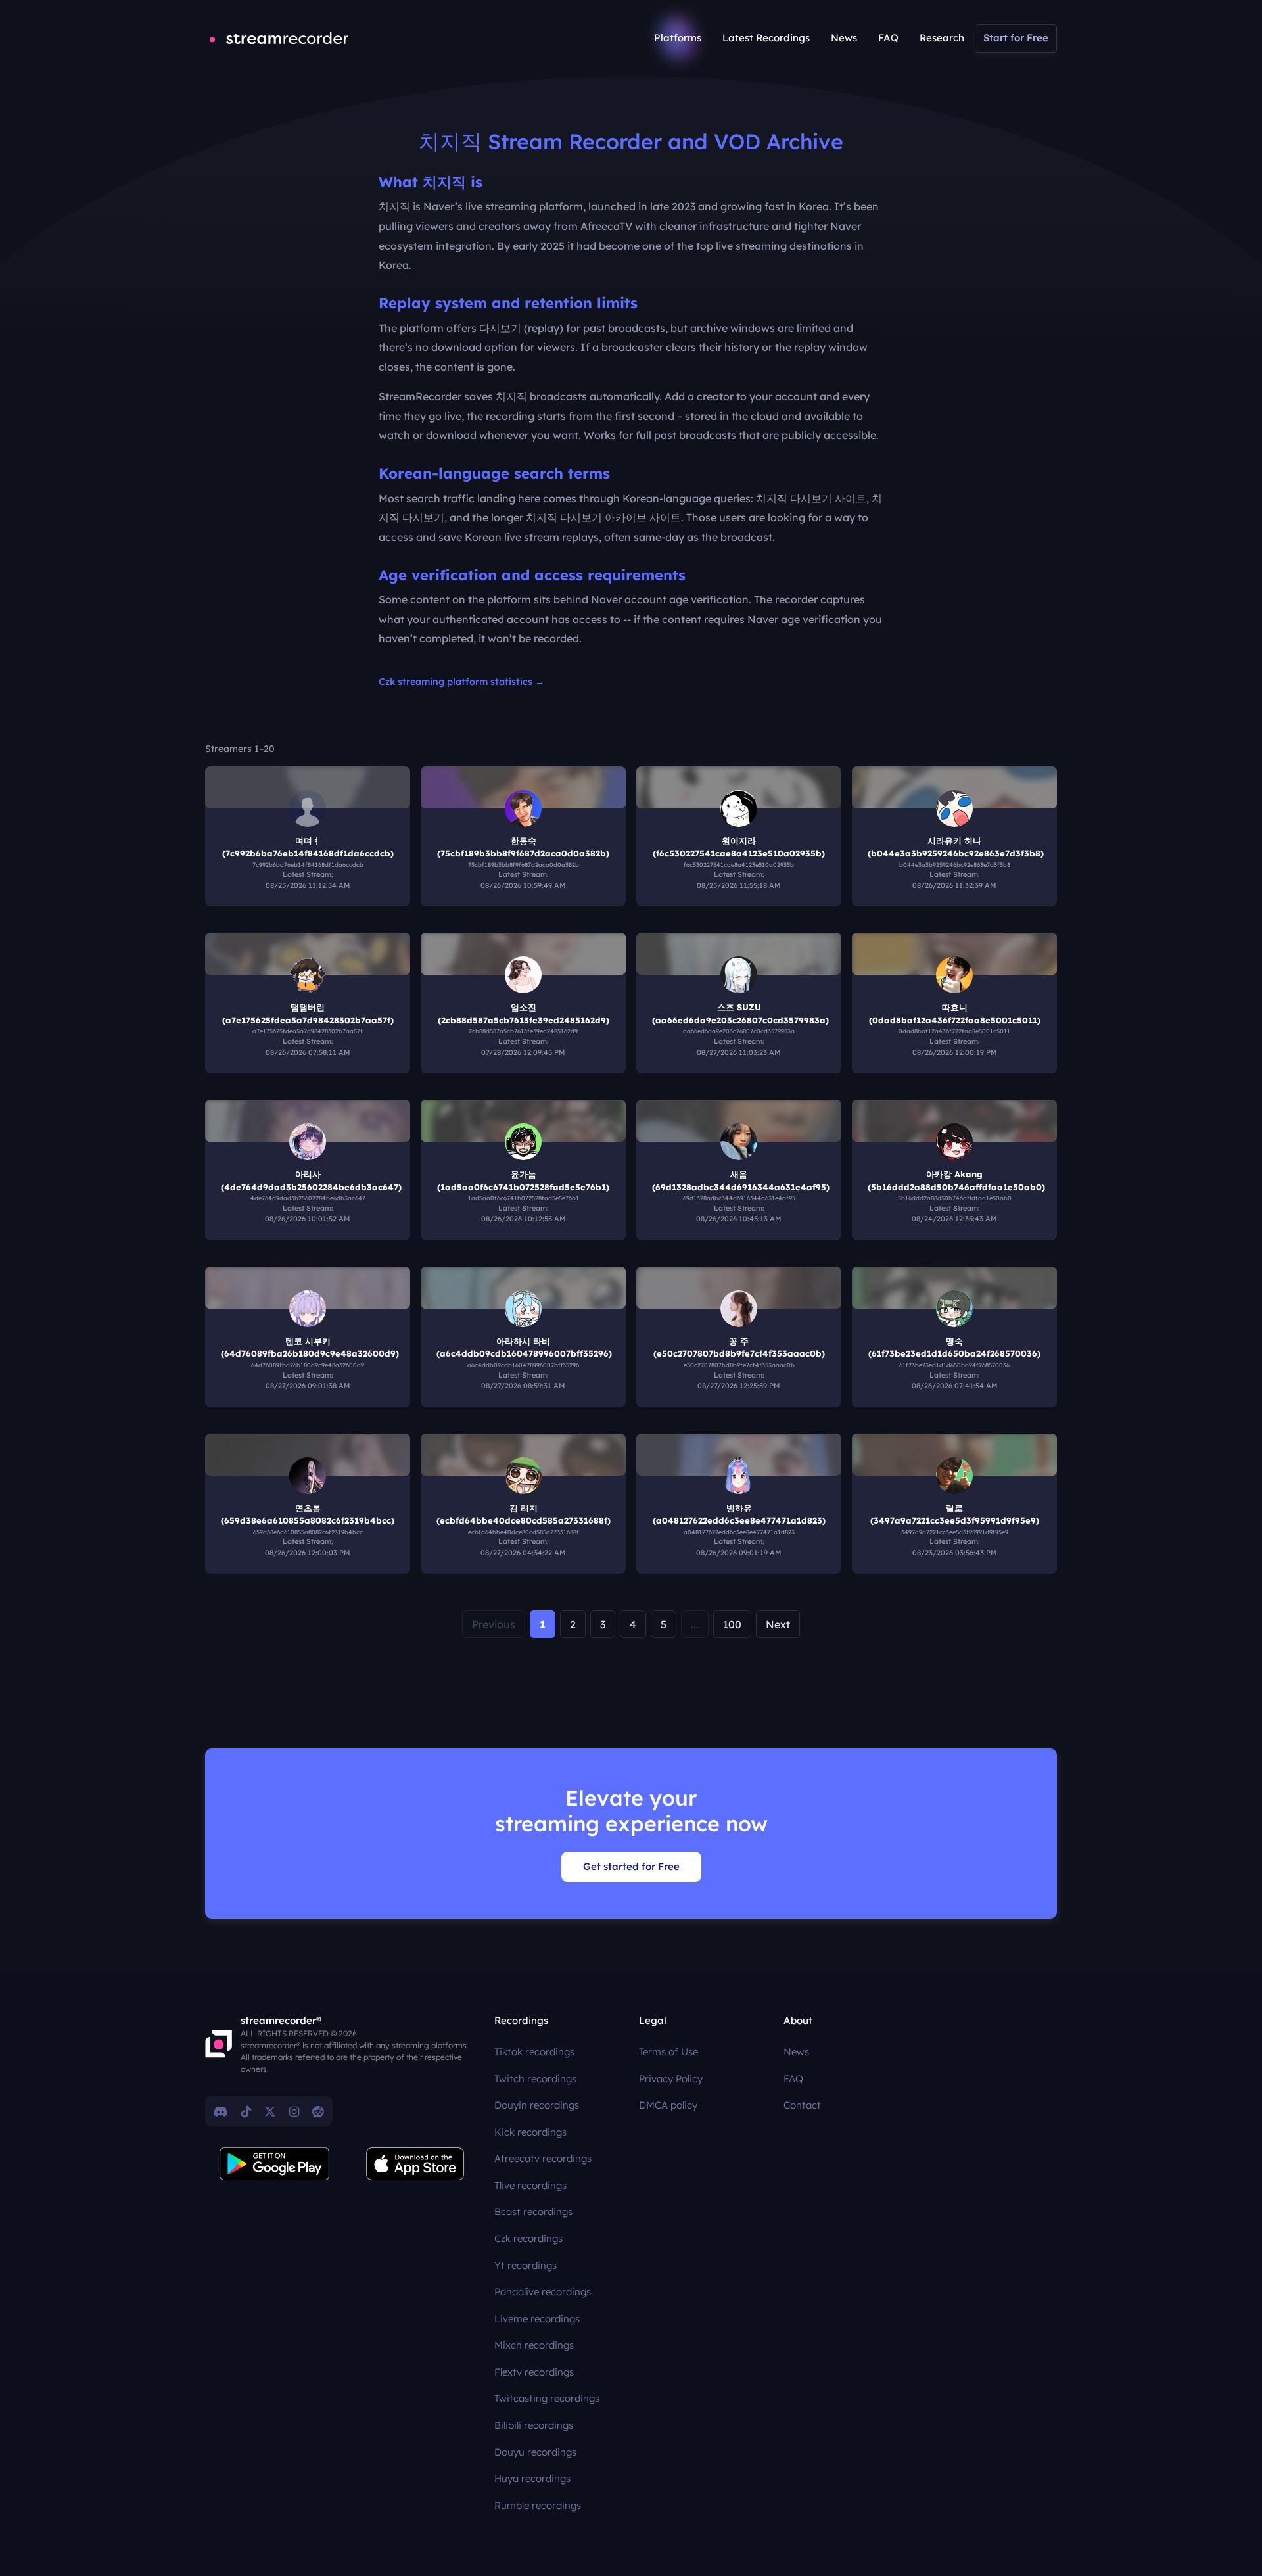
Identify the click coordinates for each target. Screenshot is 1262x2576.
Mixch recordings (534, 2345)
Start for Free (1016, 38)
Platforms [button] (678, 38)
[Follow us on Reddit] (318, 2111)
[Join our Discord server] (221, 2111)
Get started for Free (631, 1866)
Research (942, 38)
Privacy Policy (671, 2079)
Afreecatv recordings (543, 2158)
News (844, 38)
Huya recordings (532, 2478)
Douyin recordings (537, 2105)
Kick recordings (530, 2132)
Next (778, 1624)
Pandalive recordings (543, 2292)
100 (732, 1624)
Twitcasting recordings (547, 2398)
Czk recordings (528, 2238)
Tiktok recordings (534, 2052)
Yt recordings (526, 2265)
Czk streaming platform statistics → (461, 682)
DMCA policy (668, 2105)
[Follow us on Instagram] (294, 2111)
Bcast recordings (533, 2212)
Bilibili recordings (534, 2425)
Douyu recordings (535, 2452)
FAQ (888, 38)
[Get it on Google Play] (275, 2164)
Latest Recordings (766, 38)
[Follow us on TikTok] (246, 2111)
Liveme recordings (537, 2319)
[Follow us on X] (270, 2111)
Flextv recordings (534, 2372)
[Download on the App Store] (415, 2164)
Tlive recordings (530, 2185)
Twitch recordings (535, 2079)
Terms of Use (668, 2052)
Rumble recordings (538, 2505)
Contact (802, 2105)
